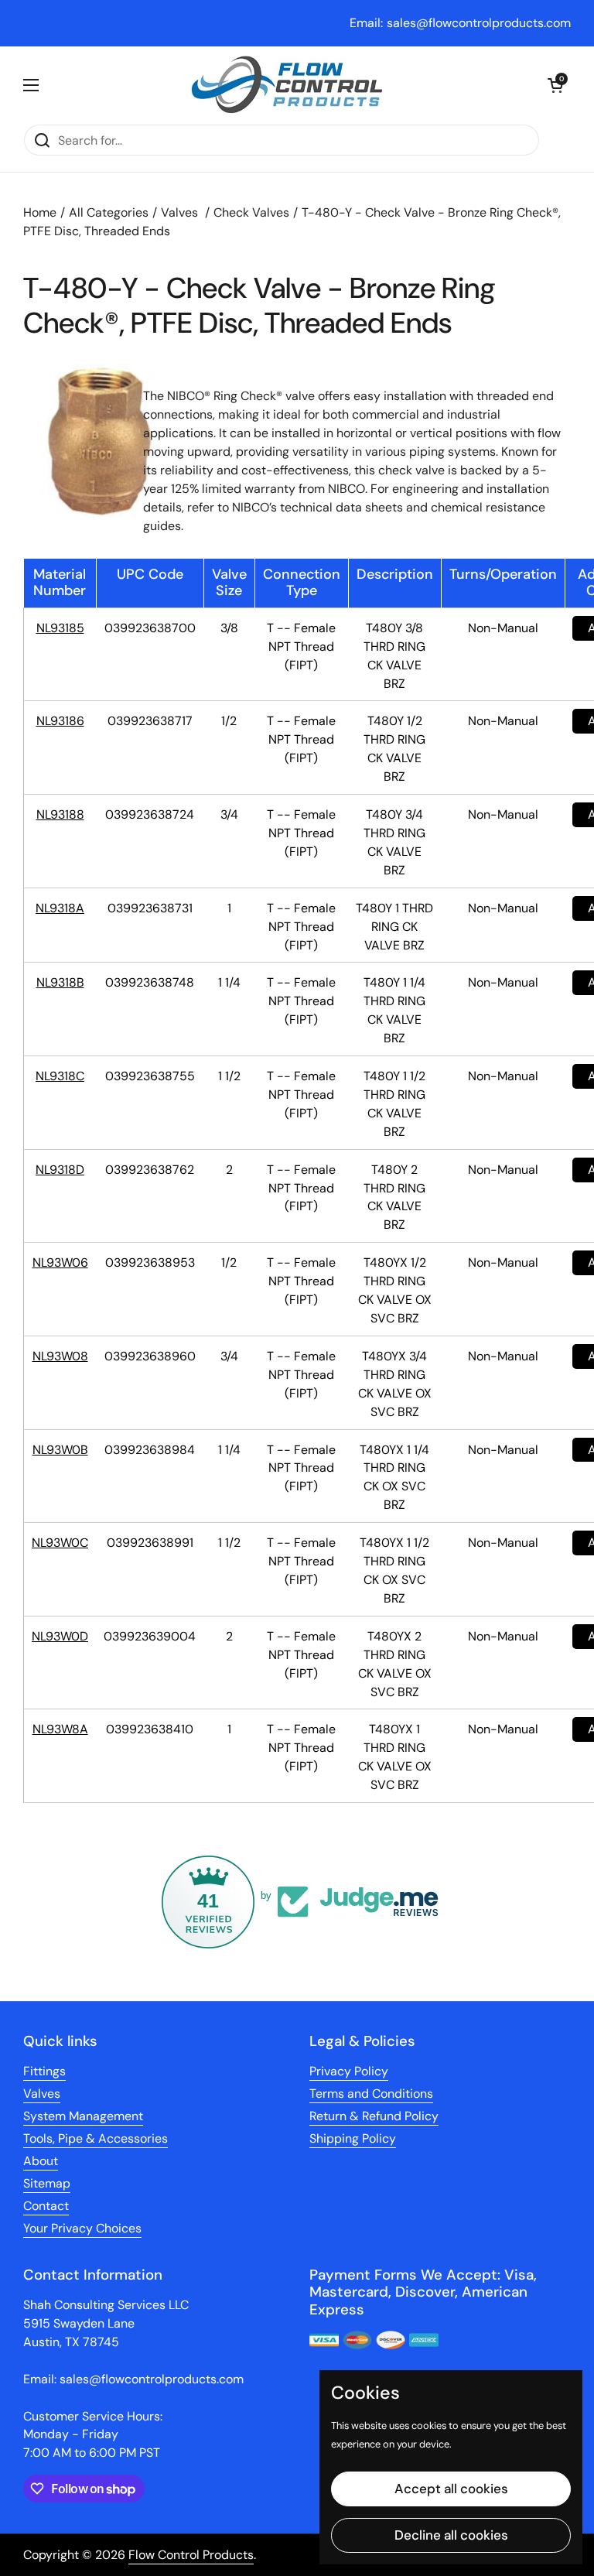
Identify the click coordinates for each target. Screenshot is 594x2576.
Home (40, 212)
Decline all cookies (451, 2535)
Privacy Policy (349, 2071)
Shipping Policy (353, 2138)
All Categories (109, 212)
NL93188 (60, 814)
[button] (555, 85)
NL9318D (60, 1170)
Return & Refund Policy (374, 2116)
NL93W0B (60, 1450)
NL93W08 (60, 1356)
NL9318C (60, 1076)
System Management (83, 2116)
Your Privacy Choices (82, 2228)
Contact (46, 2206)
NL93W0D (60, 1636)
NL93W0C (60, 1543)
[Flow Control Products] (287, 85)
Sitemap (47, 2183)
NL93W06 (60, 1262)
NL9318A (60, 908)
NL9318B (60, 982)
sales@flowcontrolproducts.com (479, 23)
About (41, 2161)
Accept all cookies (451, 2489)
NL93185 (60, 628)
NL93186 (60, 721)
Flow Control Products (191, 2555)
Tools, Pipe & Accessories (96, 2138)
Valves (179, 212)
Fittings (44, 2071)
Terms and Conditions (371, 2094)
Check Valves (251, 212)
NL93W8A (60, 1729)
